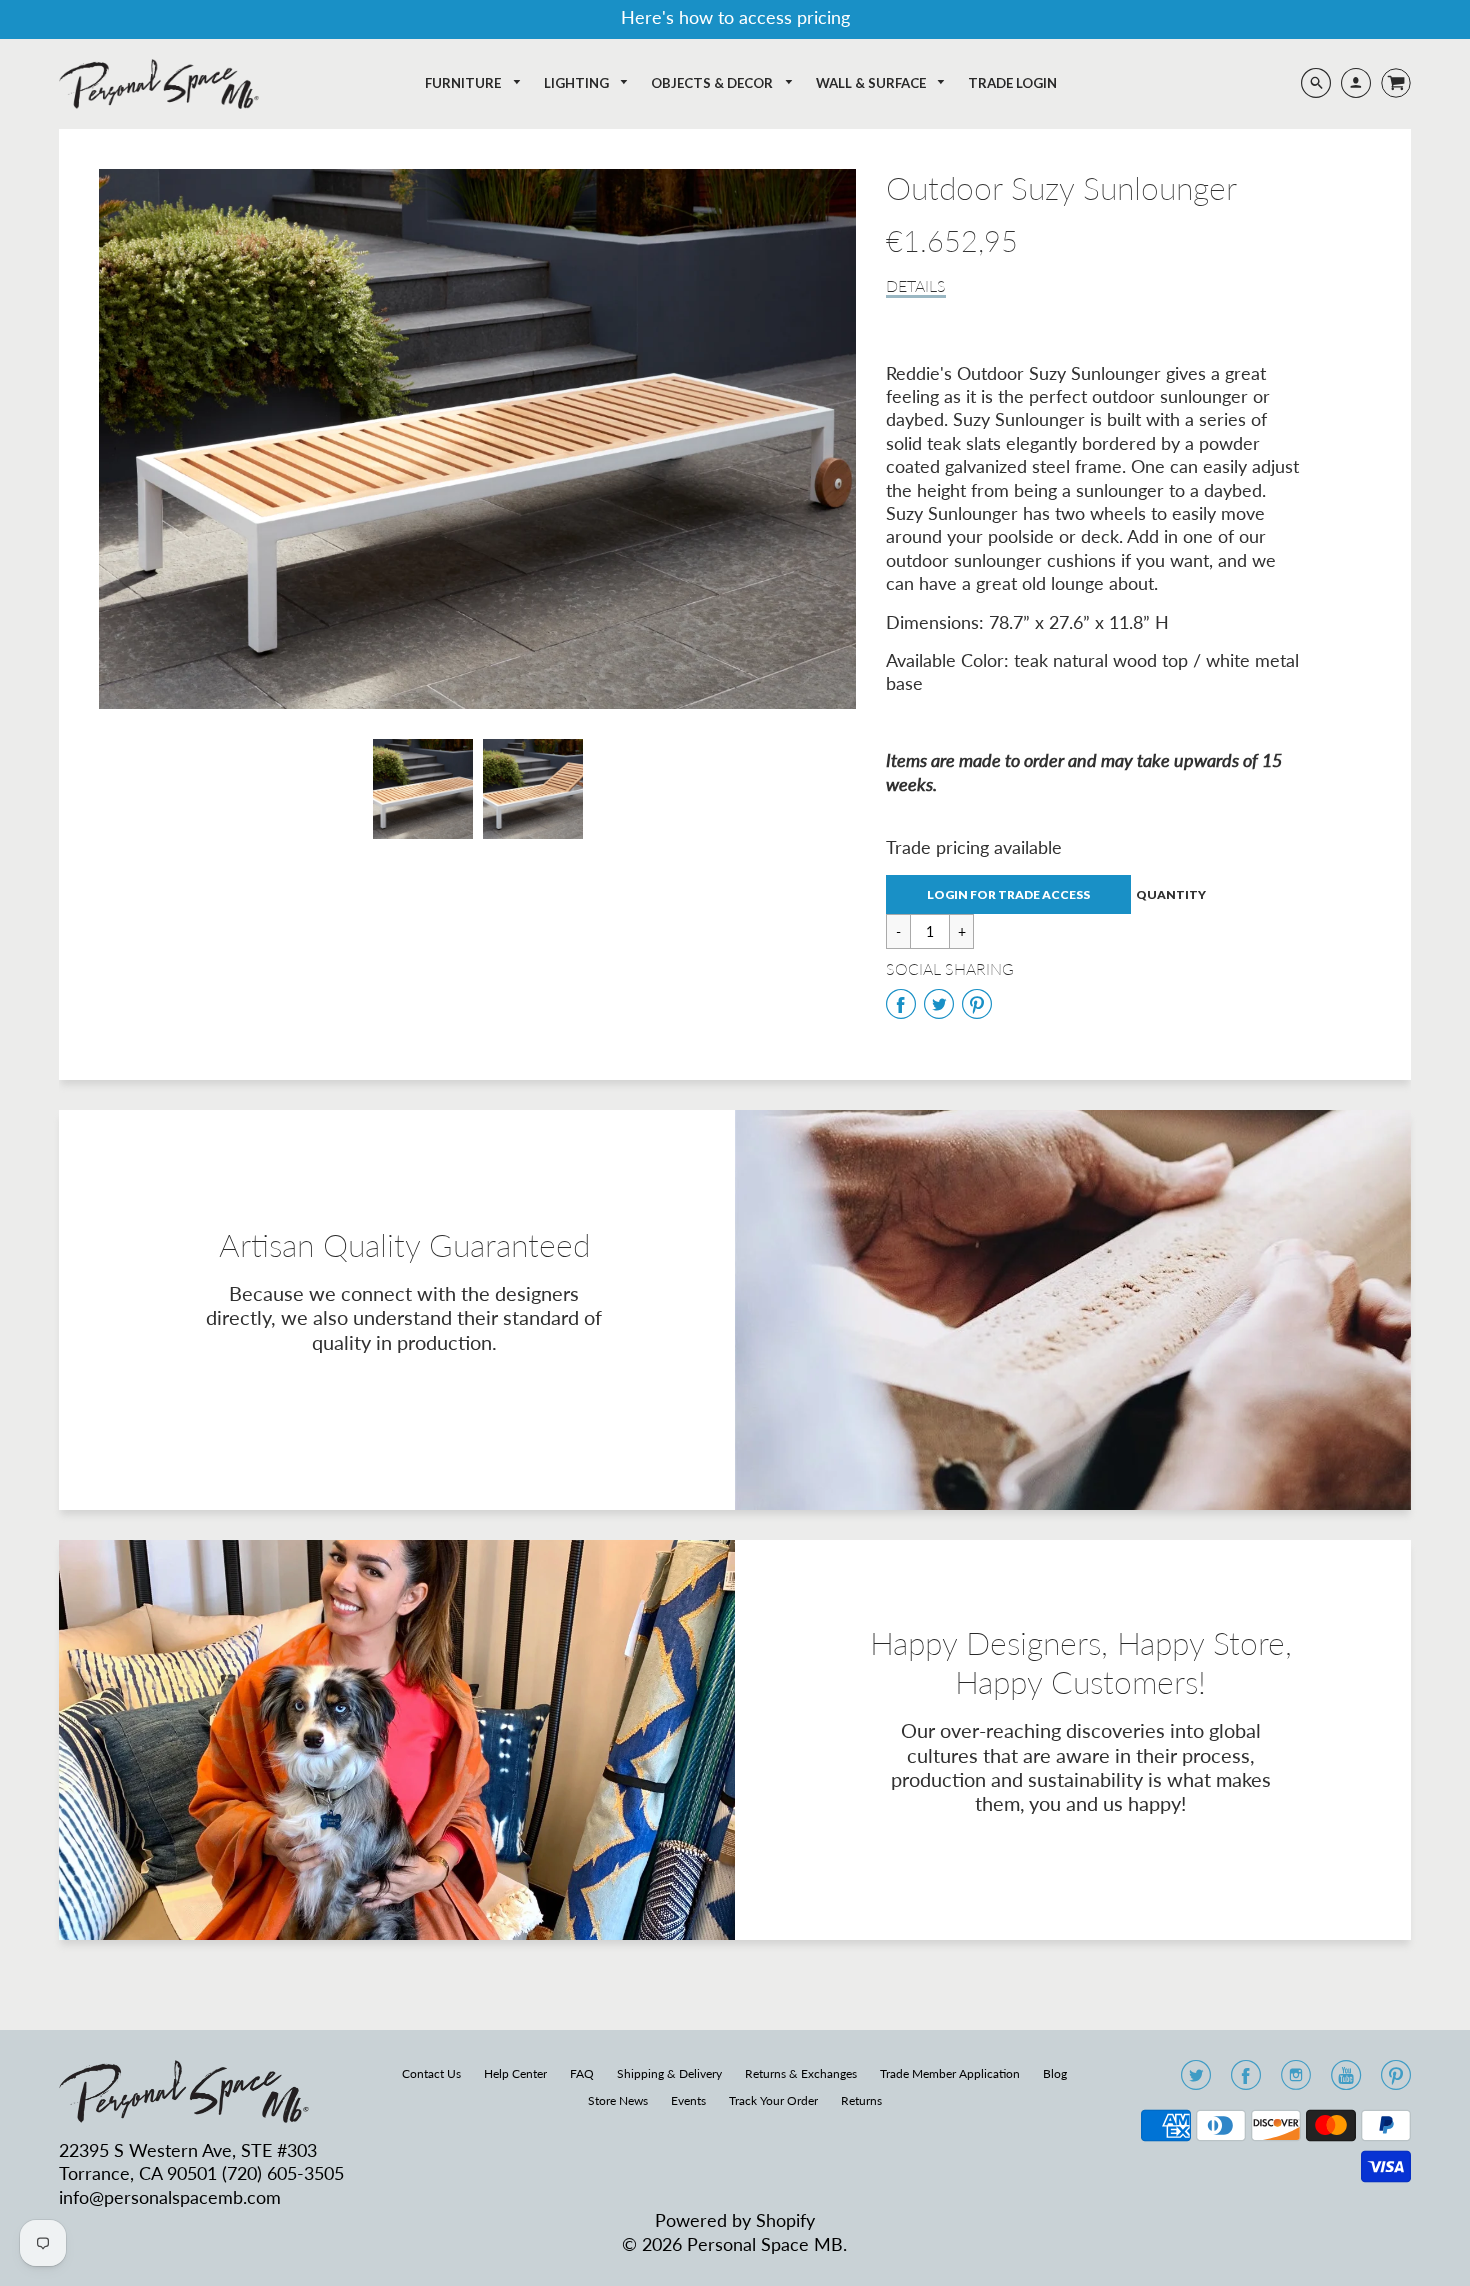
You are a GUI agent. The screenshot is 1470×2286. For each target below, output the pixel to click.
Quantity (1171, 894)
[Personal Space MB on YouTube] (1346, 2081)
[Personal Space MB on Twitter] (1196, 2081)
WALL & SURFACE (872, 83)
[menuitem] (473, 83)
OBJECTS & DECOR (713, 83)
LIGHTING (578, 83)
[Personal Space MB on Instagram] (1296, 2081)
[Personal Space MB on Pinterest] (1396, 2081)
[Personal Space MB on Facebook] (1246, 2081)
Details (916, 285)
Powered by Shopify (735, 2220)
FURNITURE (464, 83)
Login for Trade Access (1008, 894)
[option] (477, 439)
